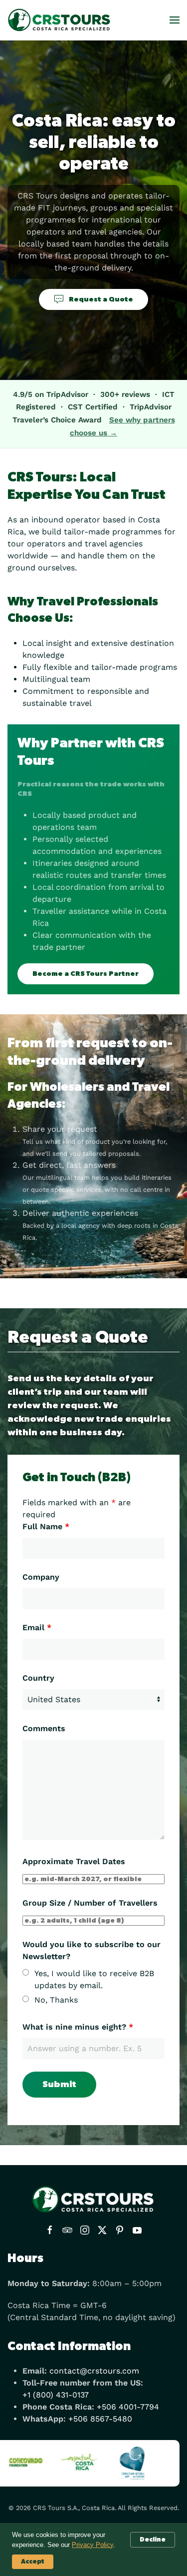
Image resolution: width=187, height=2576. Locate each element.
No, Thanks (56, 2000)
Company (41, 1577)
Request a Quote (101, 299)
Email (37, 1627)
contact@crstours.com (94, 2371)
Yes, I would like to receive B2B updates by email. (94, 1979)
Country (38, 1678)
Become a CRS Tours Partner (86, 974)
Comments (44, 1728)
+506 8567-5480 (100, 2419)
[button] (175, 20)
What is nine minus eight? (78, 2027)
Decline (153, 2540)
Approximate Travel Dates (74, 1861)
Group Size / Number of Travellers (90, 1903)
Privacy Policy (93, 2545)
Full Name (46, 1526)
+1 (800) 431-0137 (56, 2395)
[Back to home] (60, 20)
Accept (33, 2562)
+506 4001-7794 (128, 2407)
